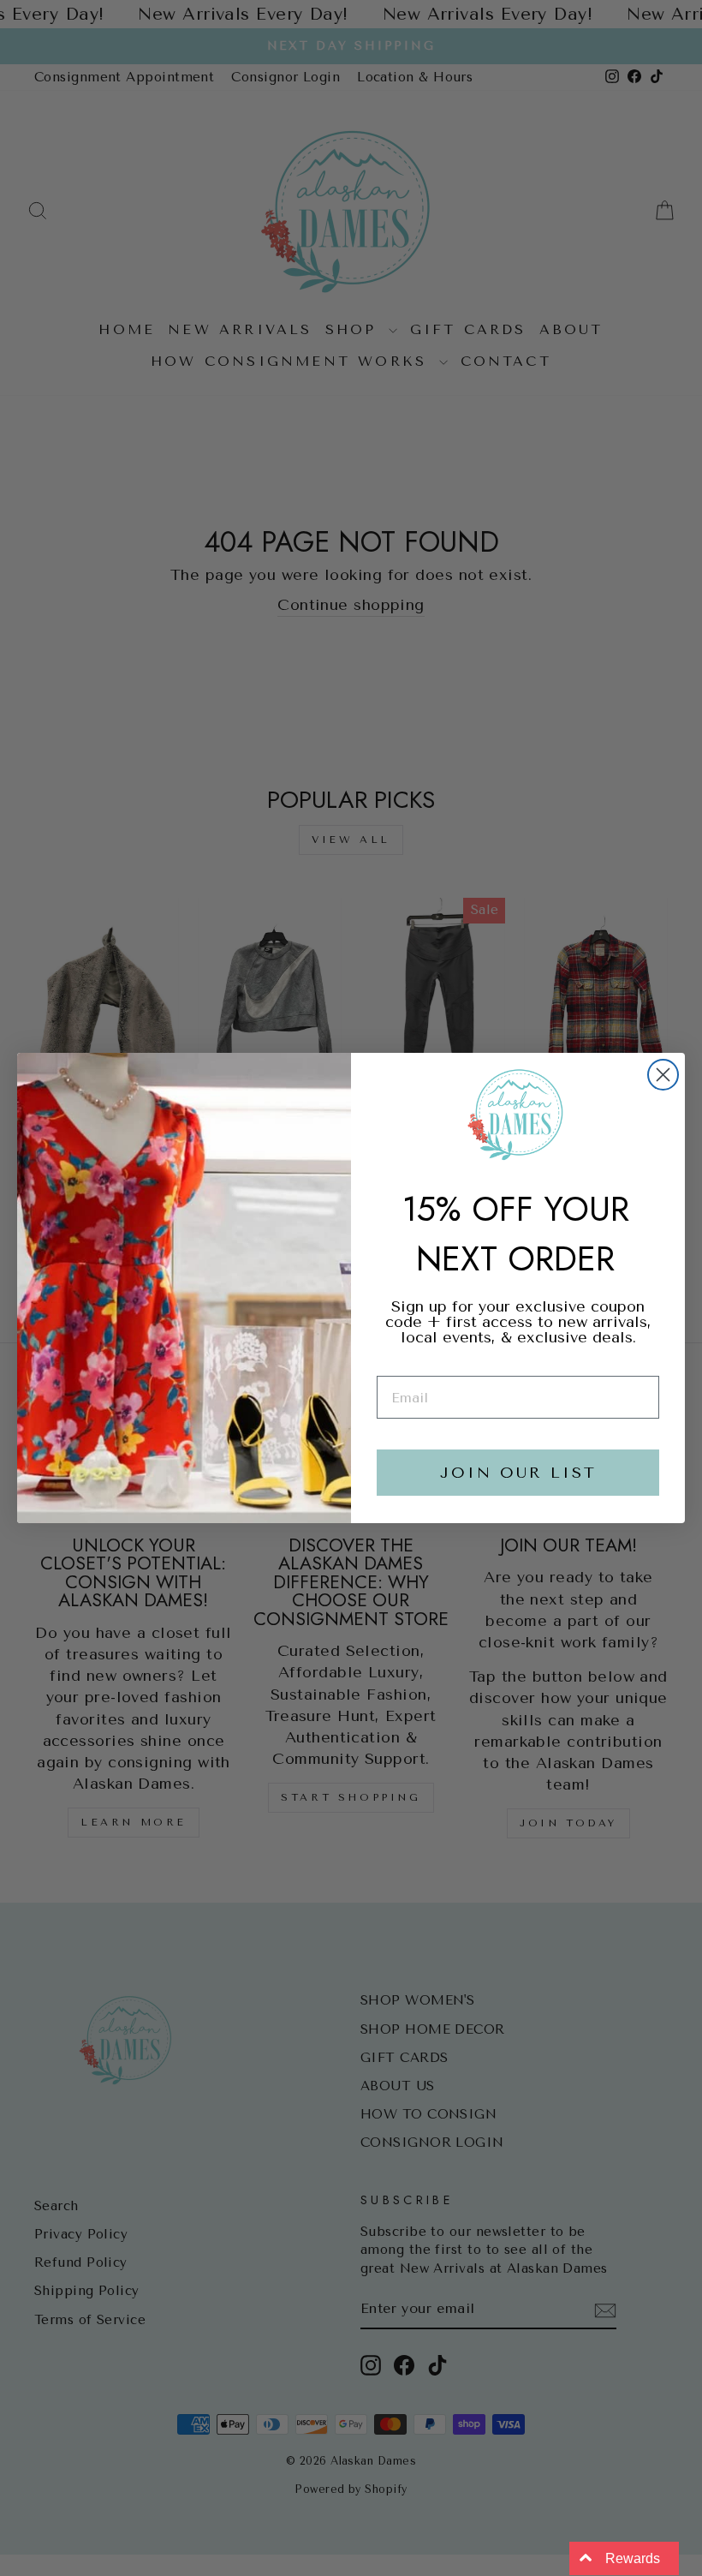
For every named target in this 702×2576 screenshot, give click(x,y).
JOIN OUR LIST (518, 1473)
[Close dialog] (663, 1075)
